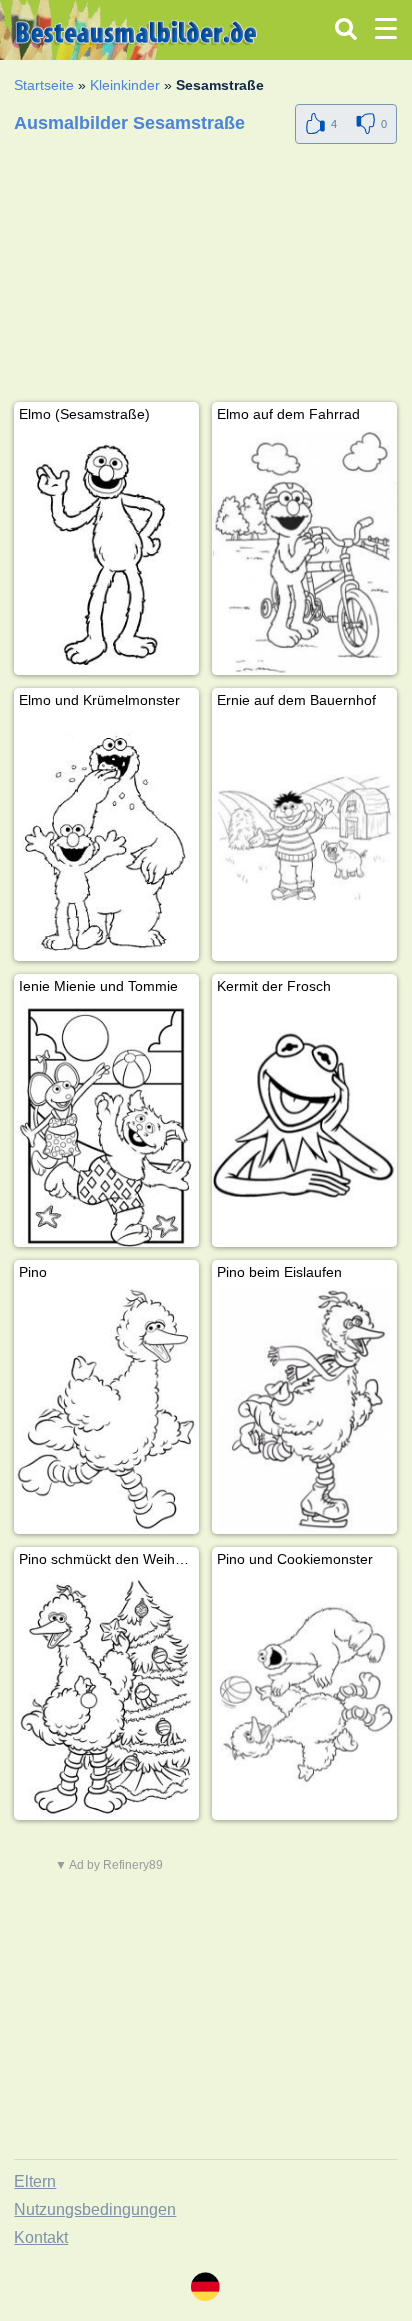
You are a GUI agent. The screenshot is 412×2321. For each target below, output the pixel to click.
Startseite (44, 85)
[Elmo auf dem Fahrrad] (304, 552)
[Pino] (106, 1410)
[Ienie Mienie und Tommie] (106, 1124)
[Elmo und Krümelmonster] (106, 838)
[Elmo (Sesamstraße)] (106, 552)
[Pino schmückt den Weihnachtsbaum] (106, 1697)
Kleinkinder (125, 85)
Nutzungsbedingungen (95, 2209)
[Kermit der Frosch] (304, 1124)
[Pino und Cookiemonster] (304, 1697)
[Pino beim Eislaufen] (304, 1410)
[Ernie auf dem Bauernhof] (304, 838)
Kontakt (41, 2237)
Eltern (35, 2181)
